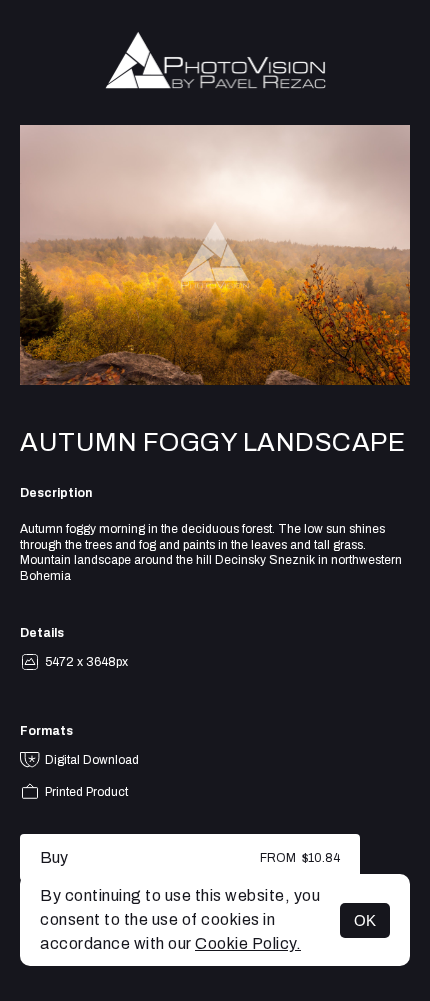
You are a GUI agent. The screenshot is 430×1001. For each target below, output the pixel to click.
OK (365, 920)
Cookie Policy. (248, 943)
